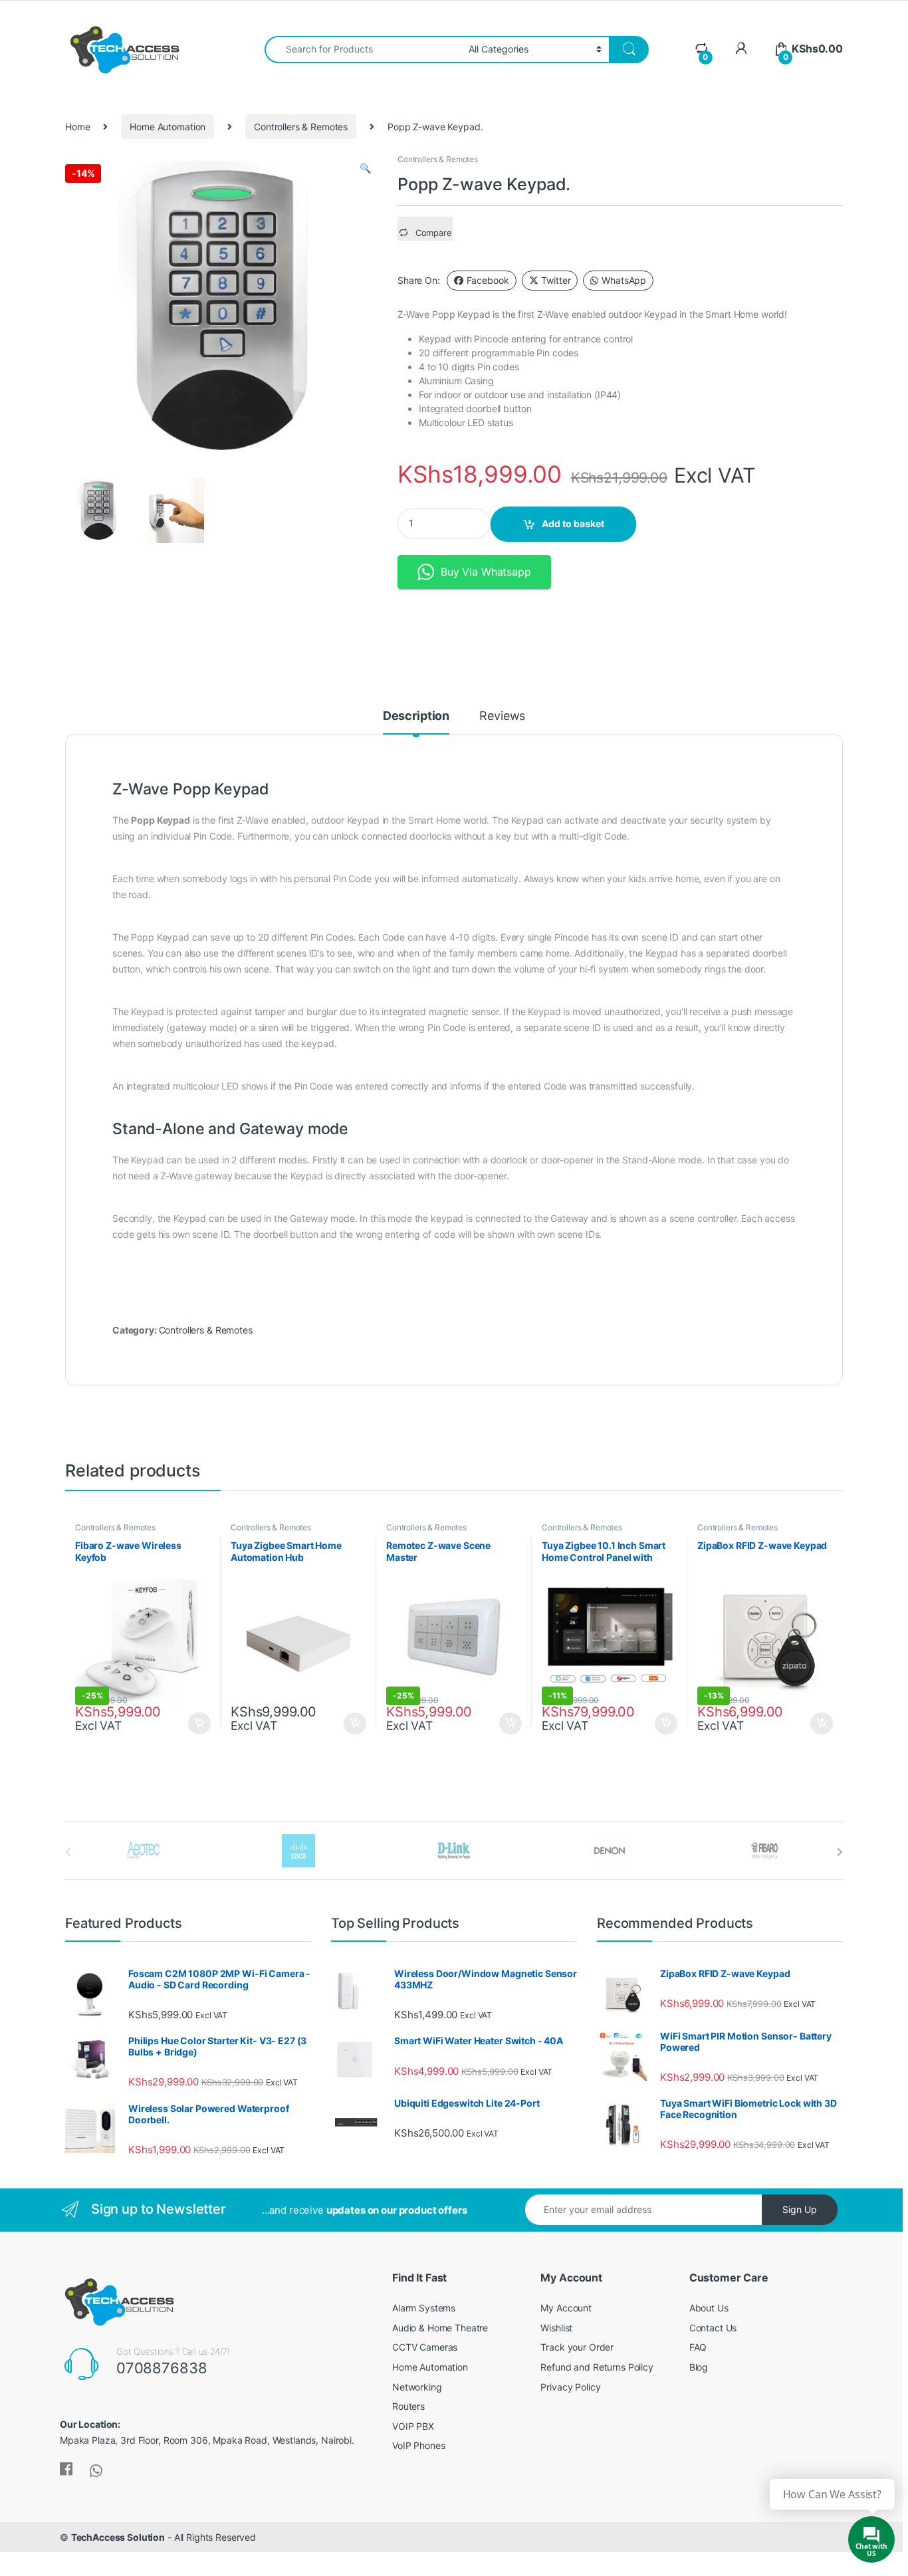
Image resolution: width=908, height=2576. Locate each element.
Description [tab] (416, 716)
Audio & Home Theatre (440, 2328)
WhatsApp (624, 280)
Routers (408, 2406)
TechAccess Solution (118, 2537)
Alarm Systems (424, 2308)
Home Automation (168, 127)
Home (77, 127)
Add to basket (573, 524)
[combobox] (363, 50)
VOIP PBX (413, 2426)
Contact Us (713, 2328)
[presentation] (840, 1852)
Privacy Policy (570, 2387)
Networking (417, 2387)
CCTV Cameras (425, 2347)
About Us (709, 2308)
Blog (699, 2367)
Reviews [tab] (502, 716)
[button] (365, 168)
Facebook (488, 280)
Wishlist (556, 2328)
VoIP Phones (418, 2445)
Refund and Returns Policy (597, 2367)
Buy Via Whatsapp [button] (486, 572)
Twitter (556, 280)
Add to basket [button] (196, 1724)
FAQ (698, 2347)
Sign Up (800, 2209)
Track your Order (577, 2347)
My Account (566, 2308)
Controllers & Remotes (301, 127)
